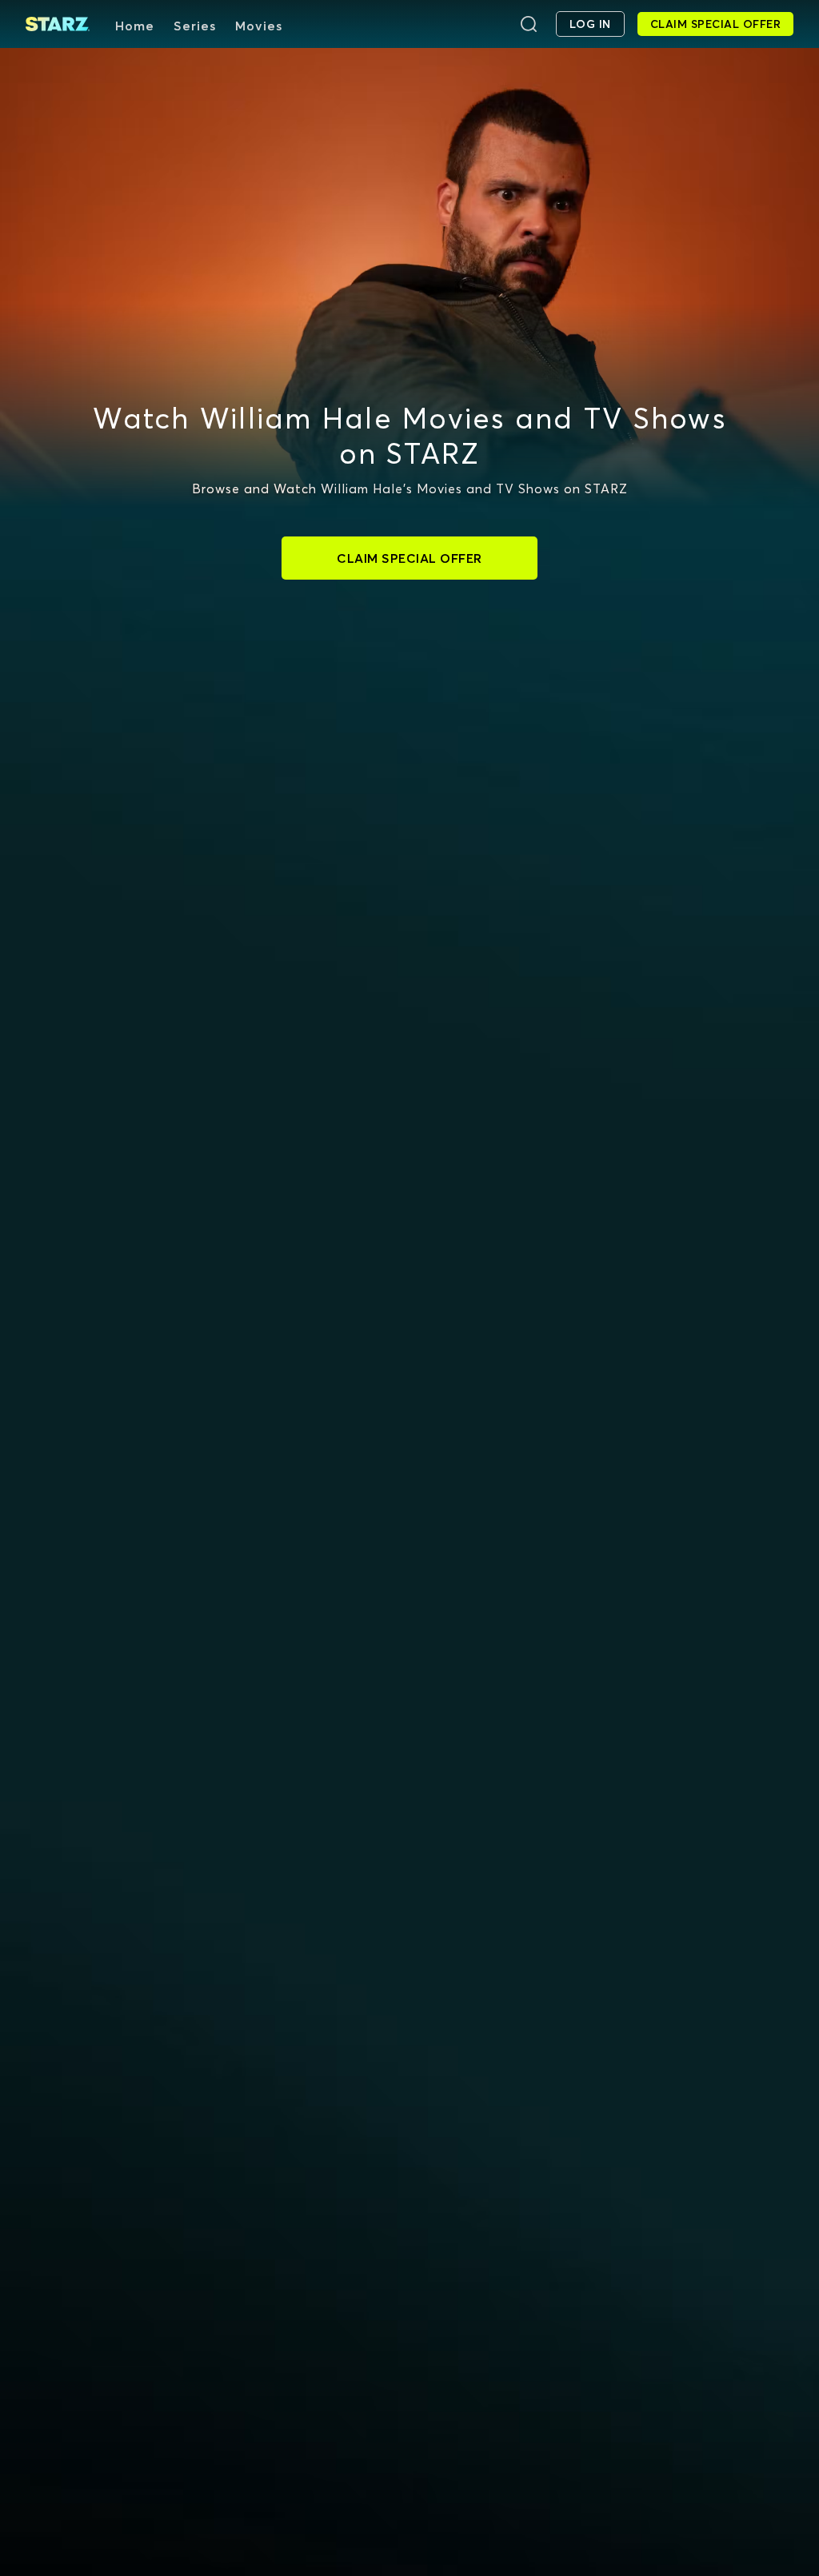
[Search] (529, 24)
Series (195, 26)
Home (135, 26)
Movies (259, 26)
